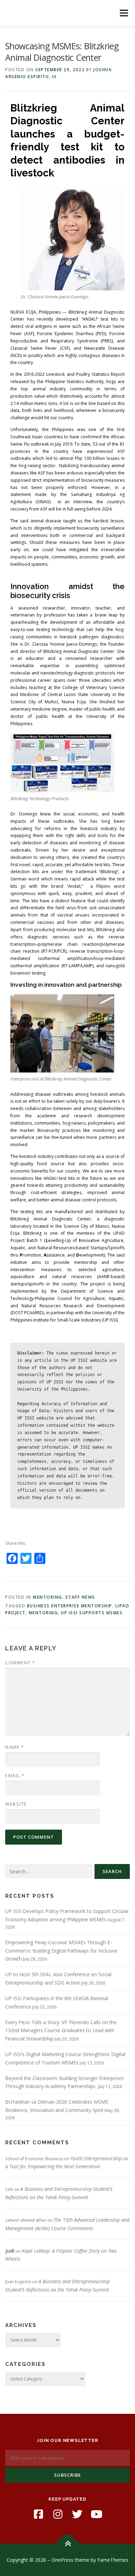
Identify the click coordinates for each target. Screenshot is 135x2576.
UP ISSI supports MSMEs (92, 1613)
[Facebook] (38, 2514)
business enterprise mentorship (70, 1606)
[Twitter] (77, 2514)
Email (15, 1775)
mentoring (43, 1613)
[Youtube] (97, 2514)
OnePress (62, 2560)
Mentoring (48, 1597)
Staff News (80, 1597)
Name (15, 1747)
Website (16, 1804)
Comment (20, 1663)
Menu (123, 13)
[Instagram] (58, 2514)
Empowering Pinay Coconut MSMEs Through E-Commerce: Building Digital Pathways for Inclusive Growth (61, 1951)
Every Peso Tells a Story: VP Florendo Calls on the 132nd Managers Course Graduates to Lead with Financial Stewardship (61, 2031)
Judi (10, 2251)
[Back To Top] (68, 2544)
